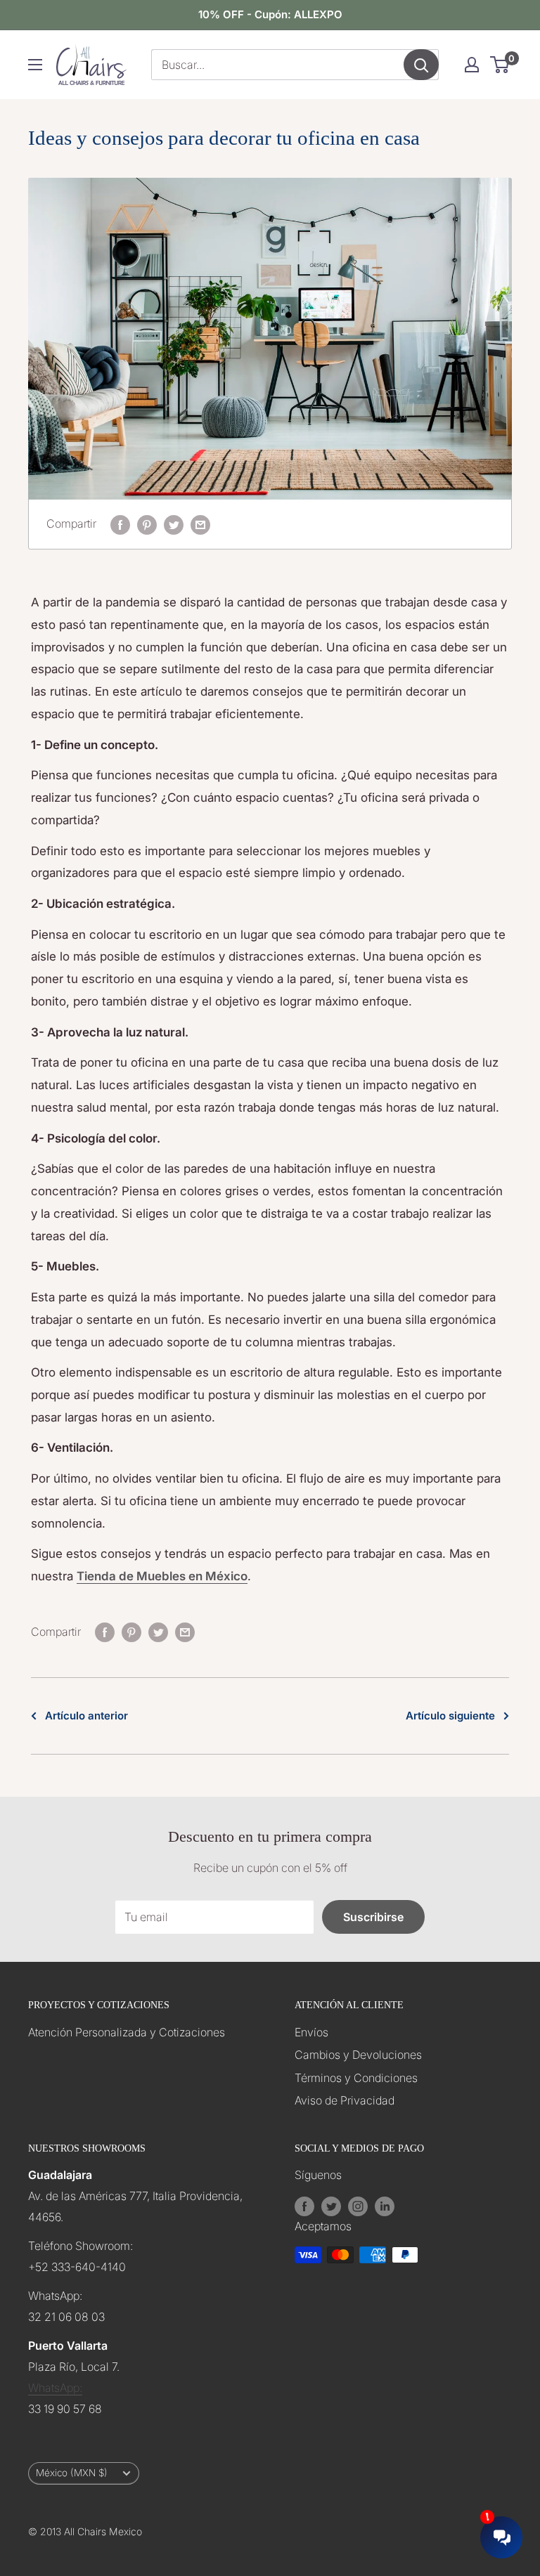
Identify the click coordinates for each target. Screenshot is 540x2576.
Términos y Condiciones (356, 2078)
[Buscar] (421, 65)
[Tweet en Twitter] (174, 524)
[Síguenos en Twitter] (331, 2206)
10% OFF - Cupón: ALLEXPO (270, 14)
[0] (500, 65)
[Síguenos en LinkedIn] (385, 2206)
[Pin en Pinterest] (147, 524)
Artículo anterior (86, 1716)
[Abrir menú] (35, 65)
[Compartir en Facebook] (120, 524)
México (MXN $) (72, 2473)
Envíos (311, 2032)
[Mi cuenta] (472, 65)
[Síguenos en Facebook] (304, 2206)
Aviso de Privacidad (345, 2100)
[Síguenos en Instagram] (358, 2206)
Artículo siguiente (450, 1716)
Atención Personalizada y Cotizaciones (127, 2032)
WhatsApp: (55, 2388)
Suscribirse (373, 1917)
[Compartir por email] (200, 524)
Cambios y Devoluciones (358, 2055)
